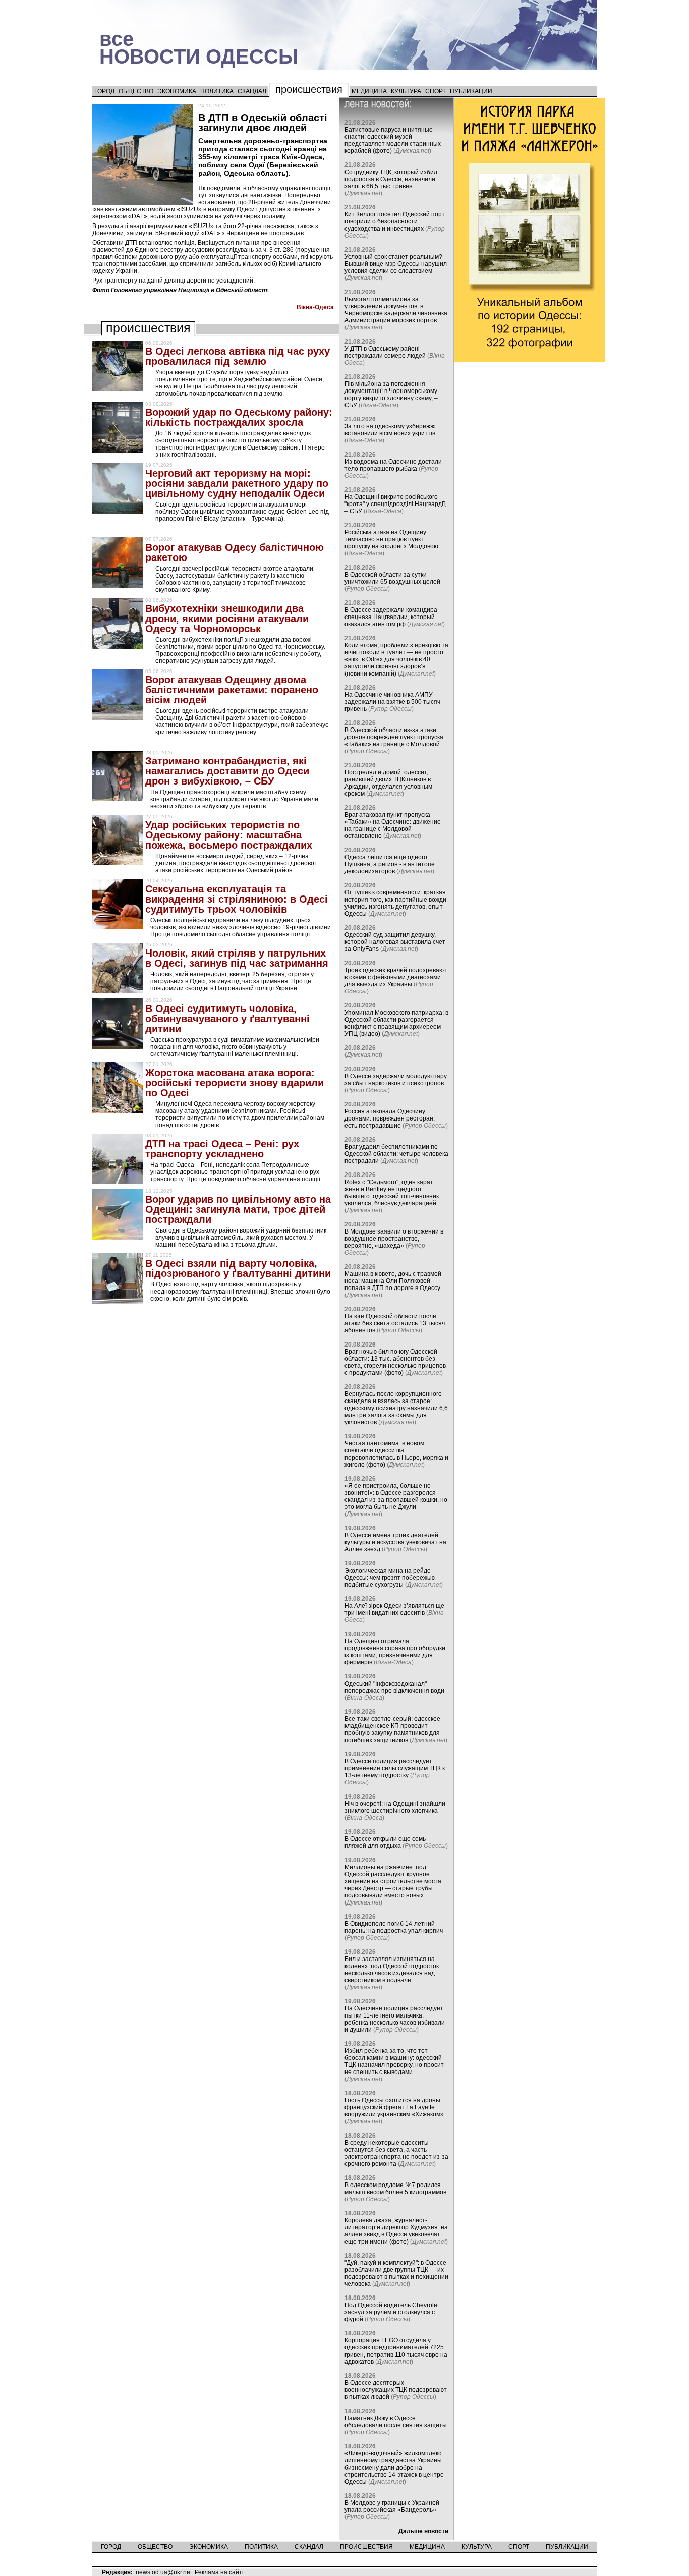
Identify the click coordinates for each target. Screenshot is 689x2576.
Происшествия (309, 89)
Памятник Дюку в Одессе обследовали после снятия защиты (396, 2422)
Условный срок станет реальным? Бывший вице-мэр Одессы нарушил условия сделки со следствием (396, 264)
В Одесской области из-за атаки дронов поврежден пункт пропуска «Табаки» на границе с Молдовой (394, 737)
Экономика (177, 91)
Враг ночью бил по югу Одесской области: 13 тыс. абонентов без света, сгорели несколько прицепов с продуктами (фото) (395, 1362)
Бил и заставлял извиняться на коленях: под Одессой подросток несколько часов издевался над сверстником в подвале (392, 1970)
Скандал (252, 91)
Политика (217, 91)
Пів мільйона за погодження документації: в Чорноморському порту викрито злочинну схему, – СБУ (391, 395)
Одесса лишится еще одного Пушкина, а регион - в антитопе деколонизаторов (390, 864)
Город (104, 91)
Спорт (436, 91)
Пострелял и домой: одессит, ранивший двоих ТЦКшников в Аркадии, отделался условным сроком (388, 783)
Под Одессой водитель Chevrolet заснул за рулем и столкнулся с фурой (392, 2312)
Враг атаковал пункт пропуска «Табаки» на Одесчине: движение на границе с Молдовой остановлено (393, 825)
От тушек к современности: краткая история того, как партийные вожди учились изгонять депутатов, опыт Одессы (395, 903)
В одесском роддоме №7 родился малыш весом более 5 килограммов (395, 2189)
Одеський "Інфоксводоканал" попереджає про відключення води (394, 1687)
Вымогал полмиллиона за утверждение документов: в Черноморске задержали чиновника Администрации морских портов (396, 310)
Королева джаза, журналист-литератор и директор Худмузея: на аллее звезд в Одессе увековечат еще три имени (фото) (396, 2231)
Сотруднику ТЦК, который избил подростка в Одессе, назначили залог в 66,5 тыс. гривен (391, 179)
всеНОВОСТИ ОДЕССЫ (199, 48)
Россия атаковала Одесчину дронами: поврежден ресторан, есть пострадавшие (390, 1118)
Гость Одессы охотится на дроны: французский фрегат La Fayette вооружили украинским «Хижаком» (394, 2107)
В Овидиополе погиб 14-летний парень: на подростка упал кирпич (394, 1927)
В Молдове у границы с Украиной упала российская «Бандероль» (392, 2506)
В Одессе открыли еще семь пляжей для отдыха (385, 1842)
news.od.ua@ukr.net (164, 2572)
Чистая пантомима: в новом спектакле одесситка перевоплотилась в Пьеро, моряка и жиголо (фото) (396, 1454)
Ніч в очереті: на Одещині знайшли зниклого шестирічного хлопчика (395, 1807)
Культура (406, 91)
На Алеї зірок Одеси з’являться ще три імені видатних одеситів (394, 1609)
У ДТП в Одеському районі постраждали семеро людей (385, 352)
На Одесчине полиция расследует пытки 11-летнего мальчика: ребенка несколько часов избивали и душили (395, 2019)
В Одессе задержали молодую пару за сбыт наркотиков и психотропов (396, 1080)
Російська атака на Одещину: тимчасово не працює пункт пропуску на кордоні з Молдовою (391, 539)
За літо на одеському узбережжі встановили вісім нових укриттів (390, 430)
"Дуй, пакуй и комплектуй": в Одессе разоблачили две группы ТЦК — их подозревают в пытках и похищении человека (396, 2273)
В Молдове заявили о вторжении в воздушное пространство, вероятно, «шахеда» (394, 1239)
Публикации (471, 91)
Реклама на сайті (219, 2572)
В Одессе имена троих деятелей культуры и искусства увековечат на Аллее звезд (395, 1542)
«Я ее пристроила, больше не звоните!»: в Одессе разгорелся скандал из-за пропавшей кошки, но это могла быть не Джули (396, 1496)
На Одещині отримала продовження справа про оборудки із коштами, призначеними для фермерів (395, 1652)
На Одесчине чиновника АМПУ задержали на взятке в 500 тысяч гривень (392, 702)
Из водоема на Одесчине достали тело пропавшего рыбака (393, 465)
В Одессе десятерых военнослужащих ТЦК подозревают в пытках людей (396, 2390)
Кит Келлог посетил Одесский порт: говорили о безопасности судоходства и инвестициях (395, 221)
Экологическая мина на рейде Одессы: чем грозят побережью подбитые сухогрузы (390, 1578)
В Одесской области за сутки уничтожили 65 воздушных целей (392, 578)
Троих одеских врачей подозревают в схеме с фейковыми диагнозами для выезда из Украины (396, 977)
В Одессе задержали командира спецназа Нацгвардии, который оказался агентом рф (391, 617)
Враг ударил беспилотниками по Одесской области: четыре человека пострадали (396, 1154)
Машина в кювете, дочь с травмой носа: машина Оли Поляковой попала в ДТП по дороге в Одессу (393, 1281)
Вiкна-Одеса (315, 307)
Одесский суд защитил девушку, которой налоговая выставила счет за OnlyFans (395, 942)
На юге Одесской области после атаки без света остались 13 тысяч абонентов (395, 1323)
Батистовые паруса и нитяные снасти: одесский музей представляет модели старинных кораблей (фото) (393, 140)
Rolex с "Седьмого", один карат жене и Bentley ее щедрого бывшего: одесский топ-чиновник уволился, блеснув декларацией (392, 1193)
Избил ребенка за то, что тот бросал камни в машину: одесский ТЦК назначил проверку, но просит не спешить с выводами (394, 2061)
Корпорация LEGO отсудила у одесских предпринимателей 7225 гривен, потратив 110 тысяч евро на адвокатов (396, 2351)
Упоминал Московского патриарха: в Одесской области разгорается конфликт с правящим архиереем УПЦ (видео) (396, 1023)
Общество (136, 91)
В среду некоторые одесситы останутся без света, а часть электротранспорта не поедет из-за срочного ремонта (396, 2153)
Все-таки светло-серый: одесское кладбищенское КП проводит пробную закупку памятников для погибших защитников (392, 1729)
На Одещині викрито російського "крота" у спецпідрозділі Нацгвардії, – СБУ (395, 504)
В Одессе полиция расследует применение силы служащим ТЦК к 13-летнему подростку (395, 1768)
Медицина (369, 91)
